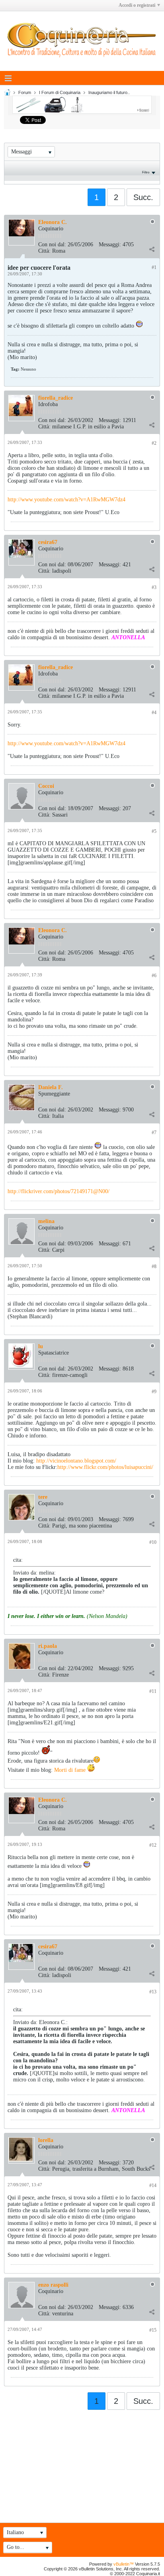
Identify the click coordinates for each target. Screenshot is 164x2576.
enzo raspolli (53, 2285)
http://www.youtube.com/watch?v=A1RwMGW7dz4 (66, 500)
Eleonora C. (53, 222)
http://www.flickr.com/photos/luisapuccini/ (105, 1467)
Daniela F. (51, 1087)
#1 (154, 267)
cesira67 (48, 542)
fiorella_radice (56, 398)
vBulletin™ (124, 2564)
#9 (154, 1392)
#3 (154, 587)
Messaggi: (110, 244)
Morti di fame (71, 1770)
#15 (153, 2330)
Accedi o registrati (137, 5)
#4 (154, 713)
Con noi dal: (52, 244)
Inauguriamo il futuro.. (109, 92)
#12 (153, 1845)
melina (46, 1221)
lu (41, 1346)
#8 (154, 1266)
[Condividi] (152, 249)
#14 (153, 2185)
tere (43, 1497)
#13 (153, 1992)
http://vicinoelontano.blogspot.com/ (76, 1461)
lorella (46, 2140)
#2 (154, 443)
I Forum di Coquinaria (60, 92)
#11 (153, 1691)
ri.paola (48, 1646)
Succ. (143, 197)
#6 (154, 976)
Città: (44, 251)
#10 (153, 1542)
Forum (25, 92)
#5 (154, 831)
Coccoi (46, 786)
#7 (154, 1133)
